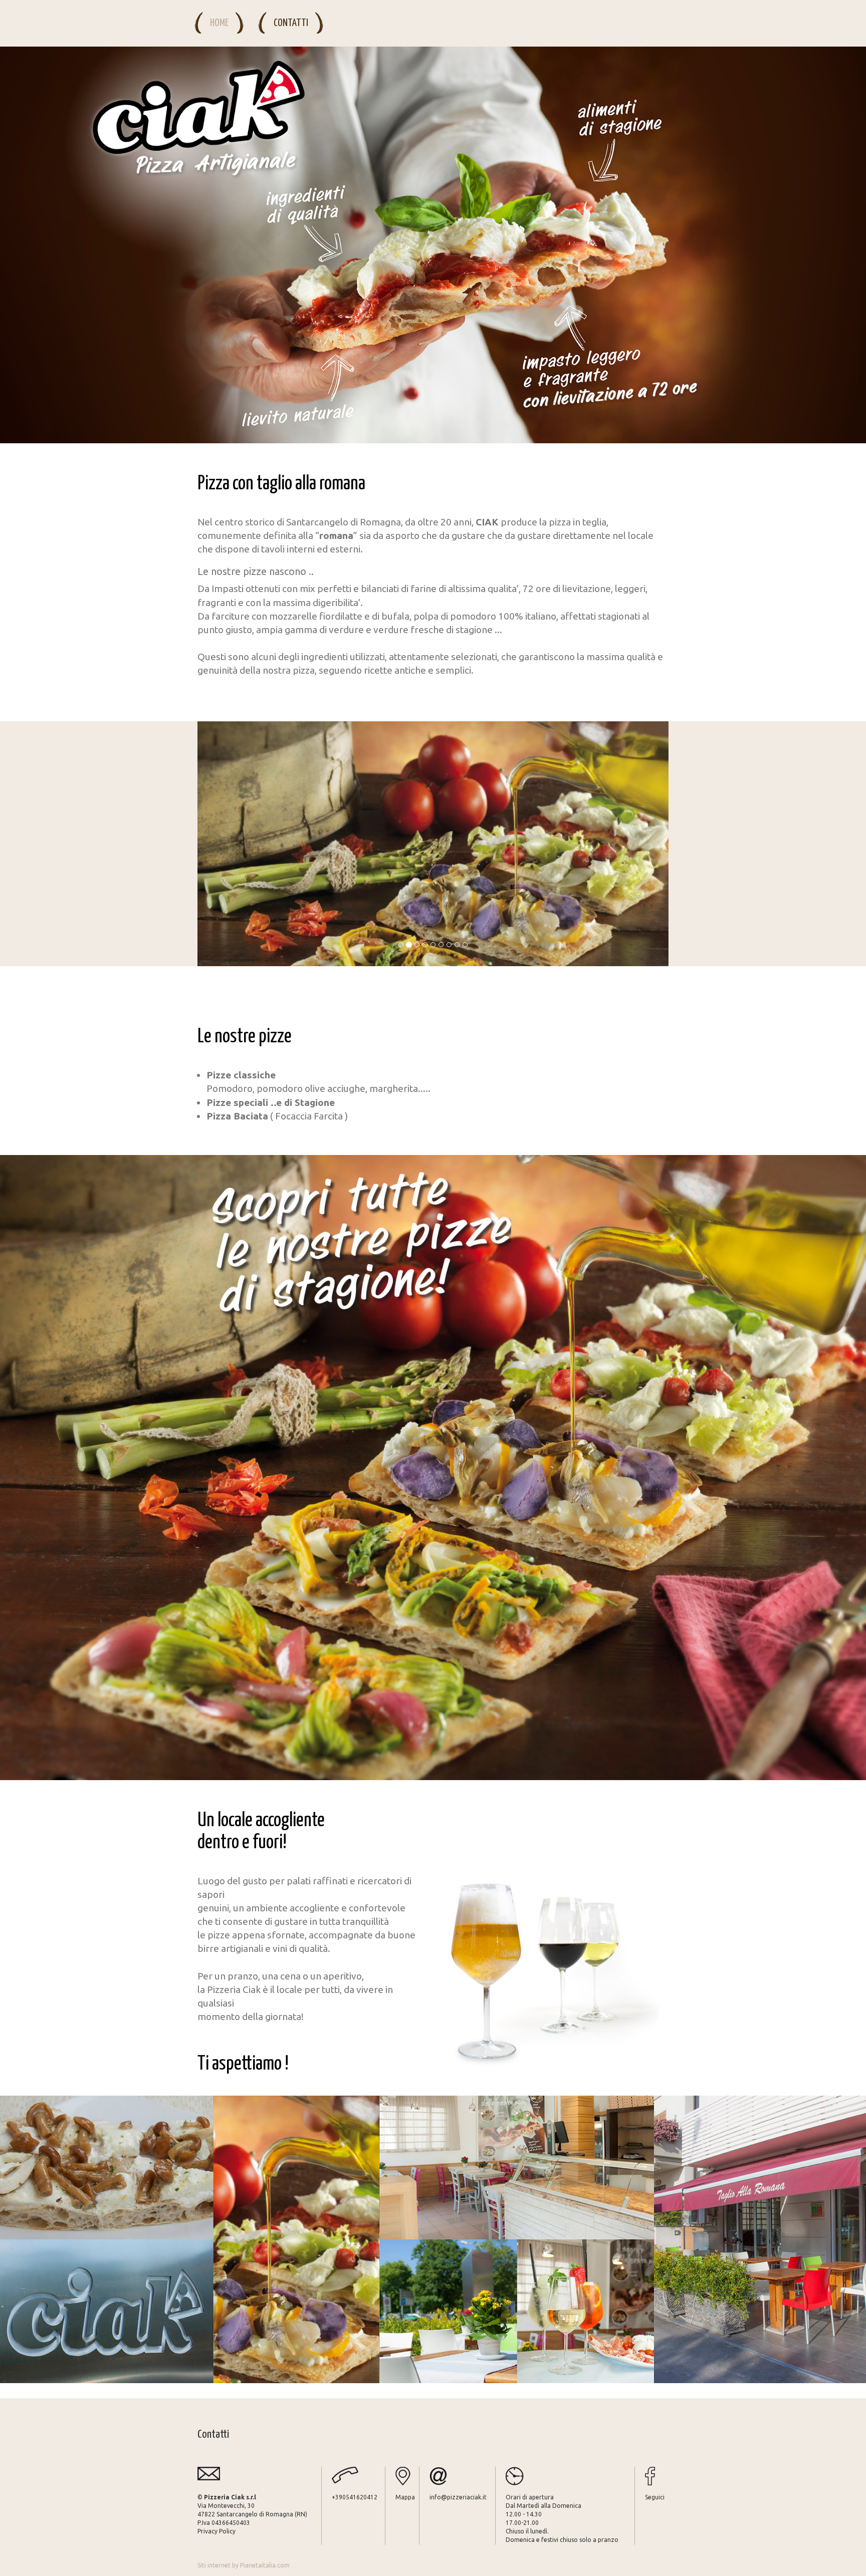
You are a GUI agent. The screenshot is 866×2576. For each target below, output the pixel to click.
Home (219, 23)
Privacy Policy (216, 2531)
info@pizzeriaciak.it (458, 2497)
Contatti (291, 23)
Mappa (405, 2497)
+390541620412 (355, 2497)
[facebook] (657, 2476)
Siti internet (214, 2565)
